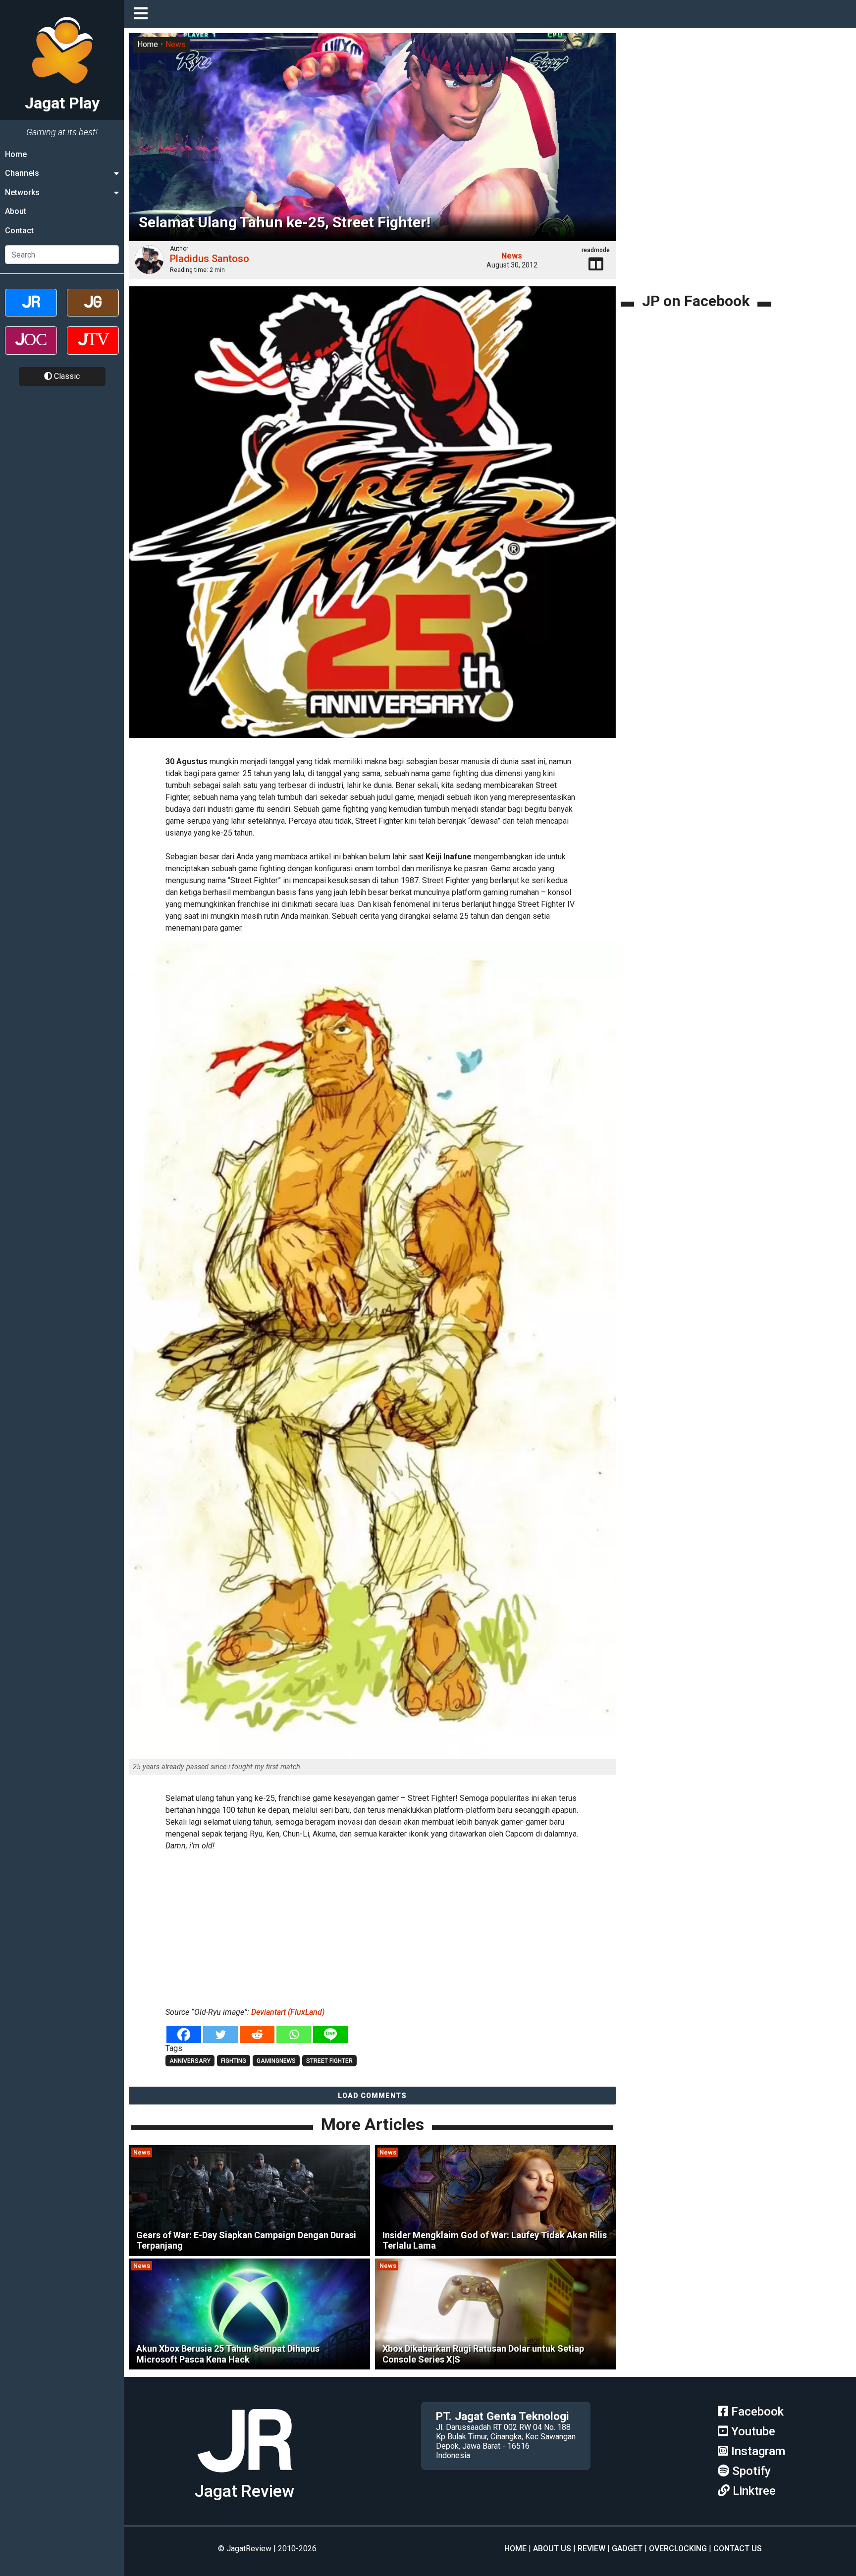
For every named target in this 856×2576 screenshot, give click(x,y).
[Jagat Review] (31, 311)
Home (16, 154)
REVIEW (591, 2549)
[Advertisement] (373, 1927)
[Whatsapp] (294, 2034)
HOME (515, 2549)
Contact (19, 231)
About (16, 211)
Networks (22, 192)
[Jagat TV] (93, 349)
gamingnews (276, 2061)
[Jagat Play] (372, 518)
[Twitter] (220, 2034)
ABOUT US (552, 2549)
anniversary (190, 2061)
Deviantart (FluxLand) (288, 2012)
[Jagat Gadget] (93, 311)
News (176, 44)
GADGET (627, 2549)
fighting (234, 2061)
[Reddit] (257, 2034)
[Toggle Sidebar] (143, 14)
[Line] (330, 2034)
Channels (22, 173)
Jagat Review (244, 2491)
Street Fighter (329, 2061)
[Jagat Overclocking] (31, 349)
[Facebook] (184, 2034)
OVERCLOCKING (678, 2549)
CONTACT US (738, 2549)
